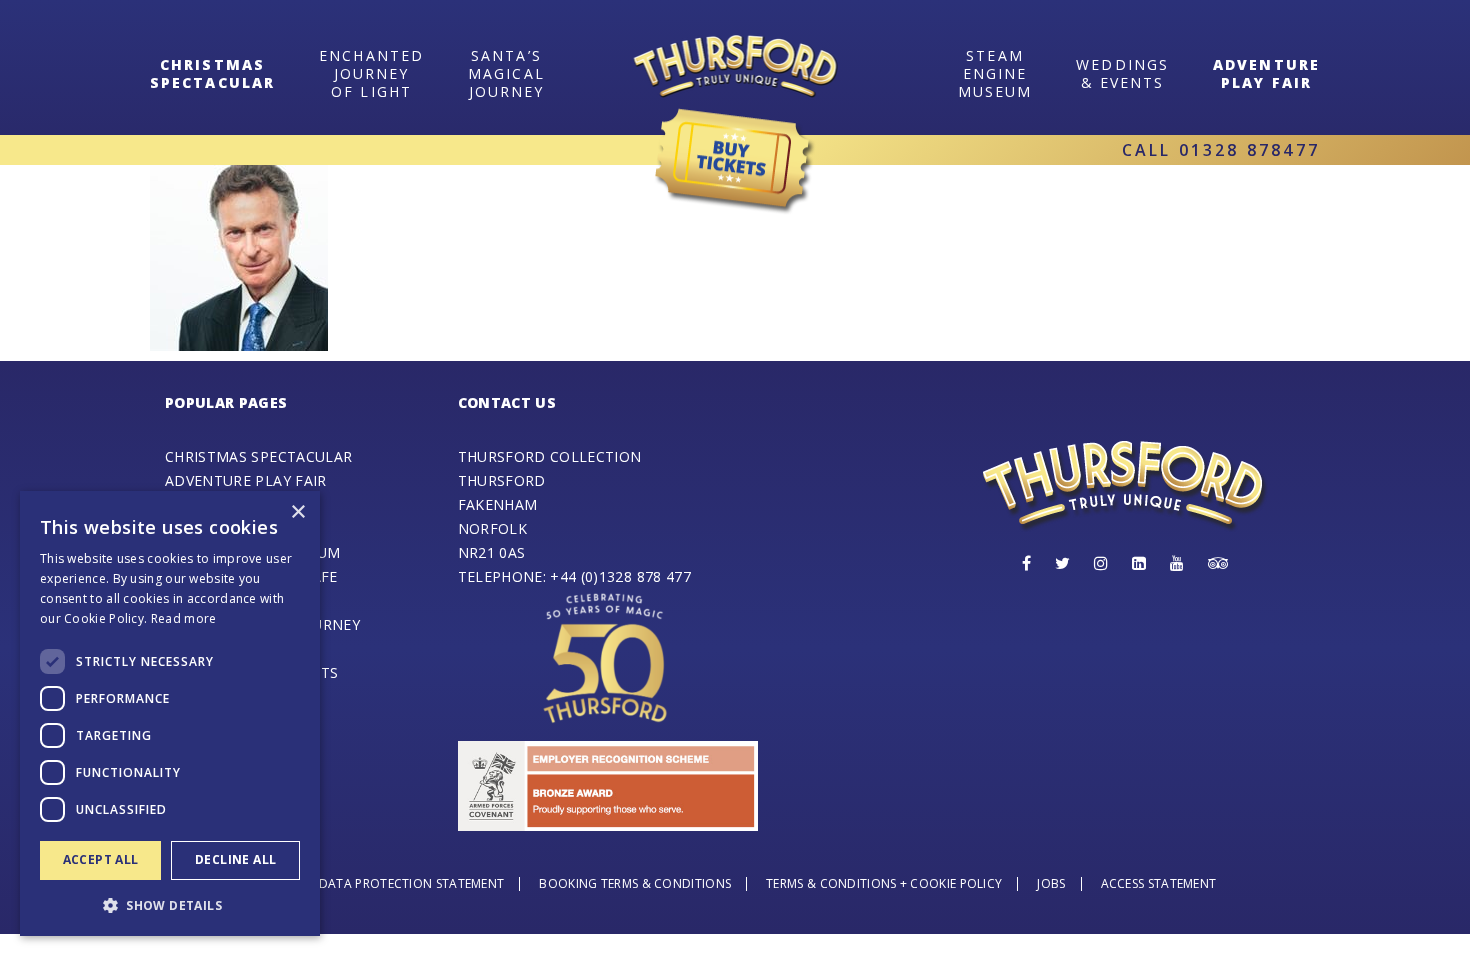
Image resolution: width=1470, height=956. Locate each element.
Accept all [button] (101, 859)
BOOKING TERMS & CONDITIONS (635, 883)
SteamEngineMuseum (995, 73)
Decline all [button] (235, 859)
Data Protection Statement (412, 883)
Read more (184, 618)
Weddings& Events (1122, 73)
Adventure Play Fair (1266, 73)
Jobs (1051, 883)
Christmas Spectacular (258, 456)
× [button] (297, 512)
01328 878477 (1249, 150)
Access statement (1159, 883)
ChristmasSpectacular (212, 73)
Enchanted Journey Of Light (371, 73)
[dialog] (170, 713)
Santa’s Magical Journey (506, 73)
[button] (170, 904)
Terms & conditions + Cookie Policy (884, 883)
